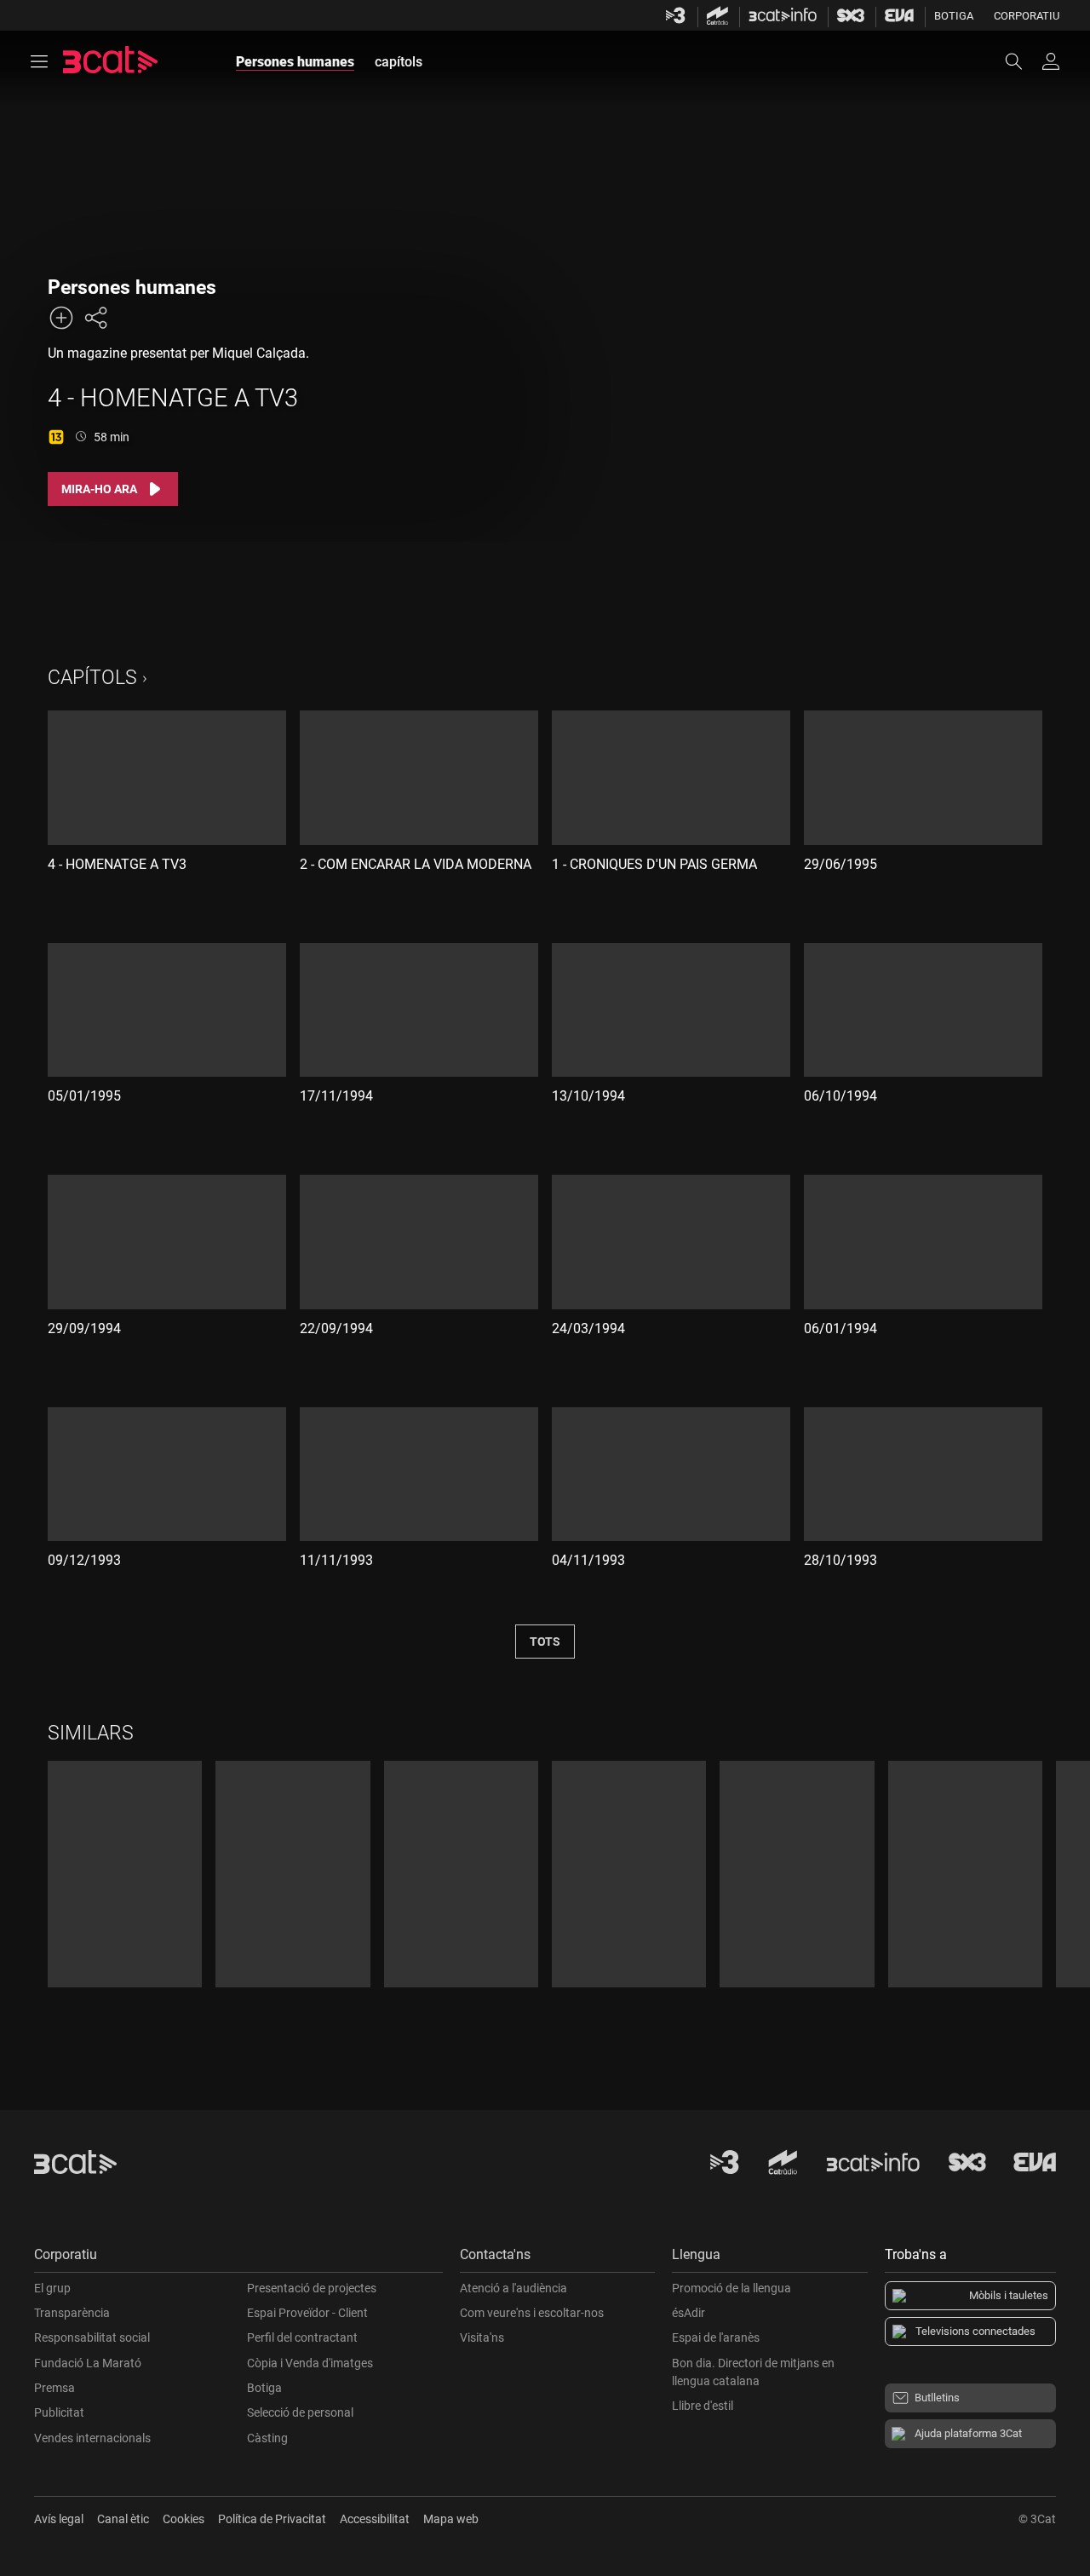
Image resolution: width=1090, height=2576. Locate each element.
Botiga (954, 16)
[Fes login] (1051, 61)
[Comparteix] (95, 318)
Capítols (92, 678)
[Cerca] (1022, 61)
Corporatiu (1027, 16)
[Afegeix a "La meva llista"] (61, 318)
